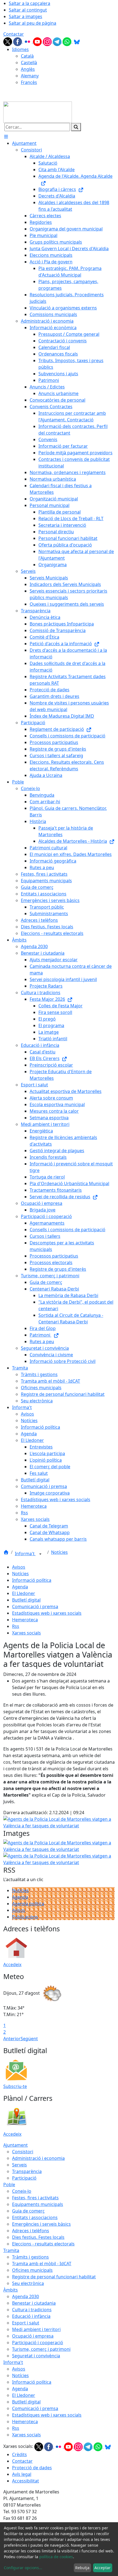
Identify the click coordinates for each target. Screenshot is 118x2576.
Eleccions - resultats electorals (43, 2244)
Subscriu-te (15, 2086)
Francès (29, 82)
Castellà (29, 63)
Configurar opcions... (23, 2568)
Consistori (23, 2152)
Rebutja (82, 2568)
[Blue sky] (77, 41)
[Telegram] (58, 41)
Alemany (30, 76)
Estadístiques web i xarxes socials (47, 1613)
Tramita (11, 2250)
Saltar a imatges (26, 16)
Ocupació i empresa (33, 2336)
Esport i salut (26, 2323)
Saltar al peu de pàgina (33, 23)
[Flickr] (28, 41)
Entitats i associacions (35, 2217)
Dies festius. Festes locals (38, 2237)
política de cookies (56, 2557)
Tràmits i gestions (30, 2257)
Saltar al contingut (28, 10)
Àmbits (11, 2290)
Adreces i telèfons (31, 2231)
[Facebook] (18, 41)
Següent (29, 2039)
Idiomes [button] (20, 49)
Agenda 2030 (26, 2296)
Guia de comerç (28, 2211)
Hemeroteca (25, 1620)
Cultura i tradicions (32, 2310)
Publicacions (25, 1917)
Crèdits (19, 2454)
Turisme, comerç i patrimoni (41, 2349)
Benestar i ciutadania (34, 2303)
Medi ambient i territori (36, 2329)
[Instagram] (48, 41)
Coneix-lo (22, 2191)
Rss (16, 1626)
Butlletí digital (26, 1600)
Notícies (59, 1552)
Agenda (20, 1587)
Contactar (14, 34)
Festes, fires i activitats (35, 2198)
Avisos (19, 1567)
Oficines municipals (32, 2270)
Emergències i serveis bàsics (41, 2224)
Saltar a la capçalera (29, 3)
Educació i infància (31, 2316)
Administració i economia (38, 2158)
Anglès (28, 69)
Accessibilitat (26, 2481)
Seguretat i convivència (36, 2356)
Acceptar (102, 2568)
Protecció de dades (32, 2468)
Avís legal (22, 2474)
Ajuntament (16, 2145)
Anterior (12, 2039)
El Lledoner (24, 1593)
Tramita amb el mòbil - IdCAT (42, 2264)
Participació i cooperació (38, 2343)
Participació (24, 2178)
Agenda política (28, 1904)
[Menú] (6, 137)
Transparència (27, 2171)
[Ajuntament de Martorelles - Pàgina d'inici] (38, 112)
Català (27, 56)
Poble (9, 2185)
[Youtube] (38, 41)
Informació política (32, 1580)
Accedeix (12, 1965)
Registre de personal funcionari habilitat (54, 2277)
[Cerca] (76, 127)
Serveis (19, 2165)
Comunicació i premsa (35, 1607)
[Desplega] (40, 1554)
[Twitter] (8, 41)
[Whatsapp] (68, 41)
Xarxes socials (26, 1633)
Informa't (25, 1554)
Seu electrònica (28, 2283)
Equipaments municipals (38, 2204)
